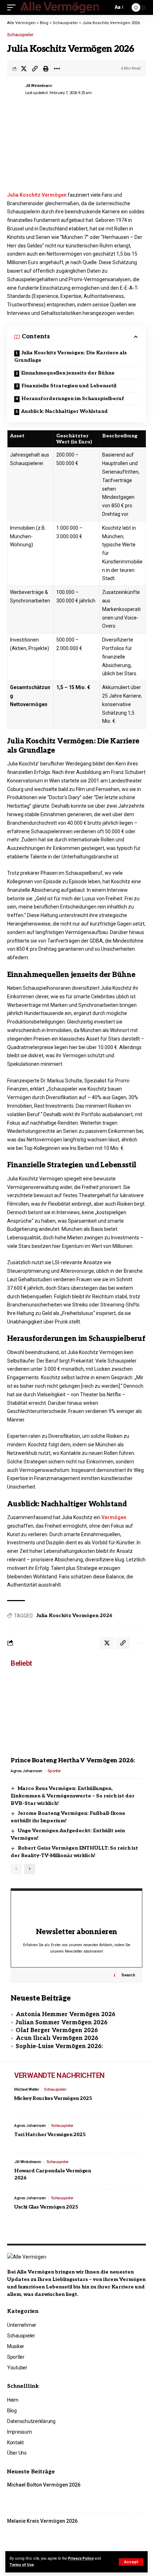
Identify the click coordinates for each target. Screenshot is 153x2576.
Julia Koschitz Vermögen (37, 195)
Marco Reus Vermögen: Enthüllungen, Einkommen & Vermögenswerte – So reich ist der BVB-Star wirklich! (73, 1796)
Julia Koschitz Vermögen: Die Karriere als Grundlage (70, 356)
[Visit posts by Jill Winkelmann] (15, 89)
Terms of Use (22, 2565)
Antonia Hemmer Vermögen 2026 (65, 2015)
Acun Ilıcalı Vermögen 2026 (57, 2038)
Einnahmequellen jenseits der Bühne (68, 373)
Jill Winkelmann (39, 86)
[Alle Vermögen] (60, 8)
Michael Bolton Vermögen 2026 (44, 2485)
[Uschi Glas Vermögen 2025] (123, 2208)
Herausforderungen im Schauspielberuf (73, 399)
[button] (131, 2562)
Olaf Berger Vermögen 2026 (57, 2031)
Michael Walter (27, 2089)
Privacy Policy (81, 2558)
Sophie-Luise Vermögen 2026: (59, 2046)
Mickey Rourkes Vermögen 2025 (53, 2098)
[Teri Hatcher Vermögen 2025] (123, 2135)
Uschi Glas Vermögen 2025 (46, 2207)
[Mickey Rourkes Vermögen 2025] (123, 2099)
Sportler (54, 1771)
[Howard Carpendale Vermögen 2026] (123, 2172)
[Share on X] (24, 69)
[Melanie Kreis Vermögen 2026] (130, 2531)
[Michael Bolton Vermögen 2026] (130, 2494)
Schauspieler (20, 35)
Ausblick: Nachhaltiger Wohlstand (64, 411)
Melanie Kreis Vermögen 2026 (42, 2521)
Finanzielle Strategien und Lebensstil (69, 386)
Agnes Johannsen (27, 1771)
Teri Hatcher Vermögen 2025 (50, 2135)
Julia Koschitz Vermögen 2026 (74, 1616)
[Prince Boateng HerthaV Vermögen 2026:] (76, 1714)
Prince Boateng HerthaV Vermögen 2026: (73, 1761)
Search (128, 1975)
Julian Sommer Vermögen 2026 (62, 2023)
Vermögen (114, 1517)
